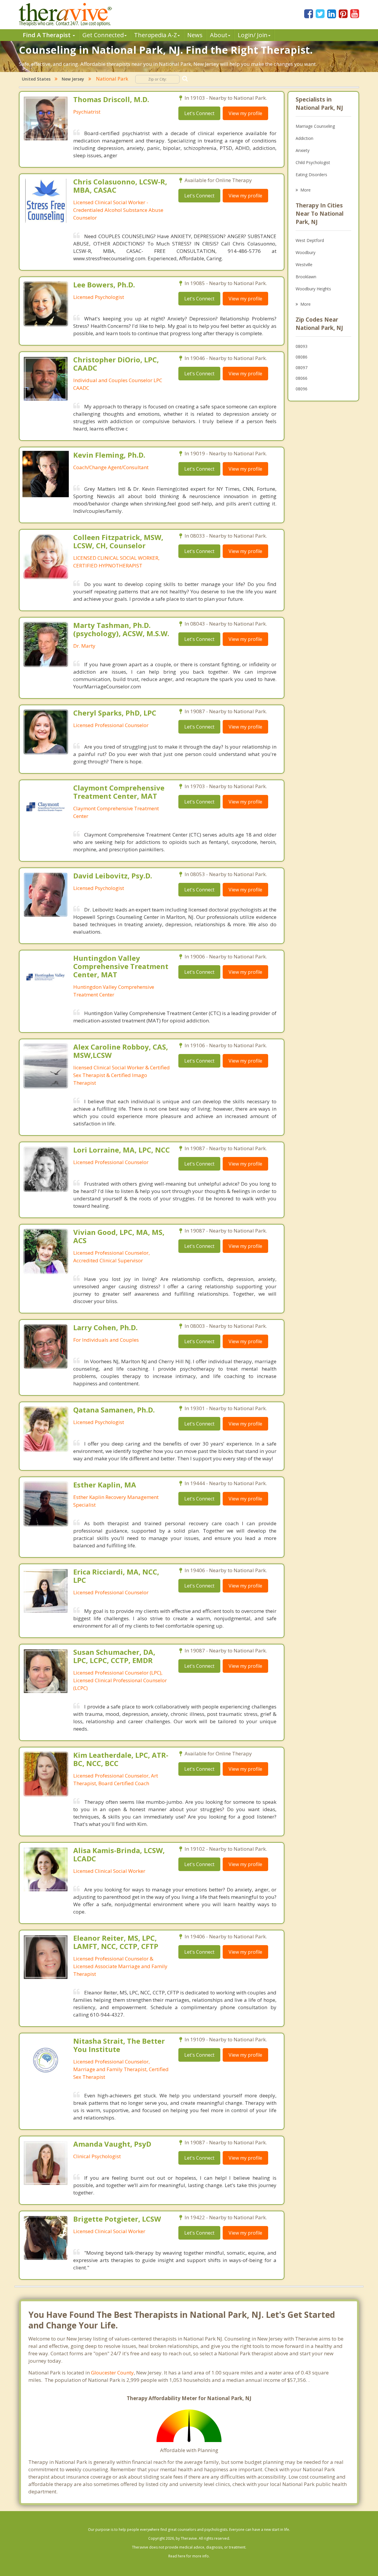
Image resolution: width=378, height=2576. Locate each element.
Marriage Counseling (315, 126)
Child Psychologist (313, 162)
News (195, 35)
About (219, 35)
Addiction (304, 138)
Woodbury (306, 252)
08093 (302, 346)
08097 (302, 368)
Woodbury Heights (313, 289)
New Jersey (73, 79)
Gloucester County (112, 2373)
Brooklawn (306, 277)
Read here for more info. (189, 2556)
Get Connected (103, 35)
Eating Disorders (311, 175)
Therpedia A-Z (155, 35)
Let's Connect (199, 113)
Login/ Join (253, 35)
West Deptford (310, 240)
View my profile (245, 113)
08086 (302, 357)
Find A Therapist (47, 35)
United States (36, 79)
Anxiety (303, 150)
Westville (304, 265)
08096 (302, 389)
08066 (302, 378)
